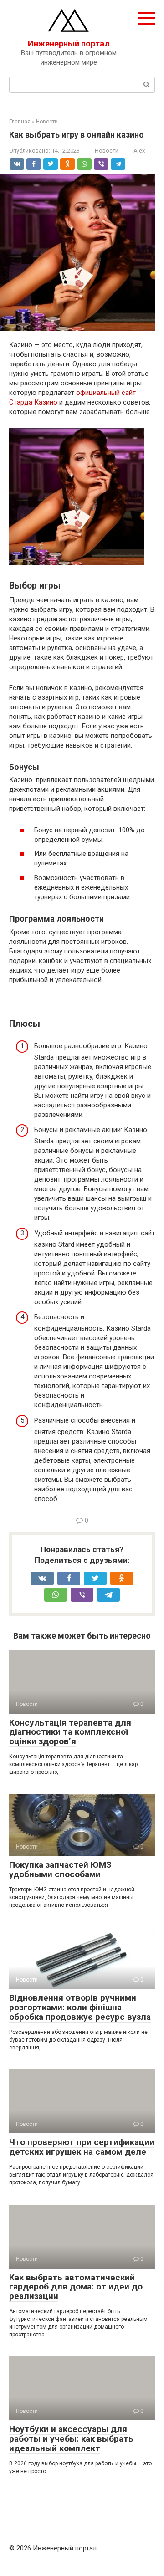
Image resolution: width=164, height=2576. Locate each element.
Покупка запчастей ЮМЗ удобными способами (60, 1869)
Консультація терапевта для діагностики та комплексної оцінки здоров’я (70, 1732)
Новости (107, 151)
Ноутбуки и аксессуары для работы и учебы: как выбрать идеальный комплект (71, 2439)
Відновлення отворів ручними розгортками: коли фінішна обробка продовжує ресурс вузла (80, 2007)
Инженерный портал (69, 44)
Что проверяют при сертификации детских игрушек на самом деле (82, 2147)
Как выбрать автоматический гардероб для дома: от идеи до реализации (76, 2287)
